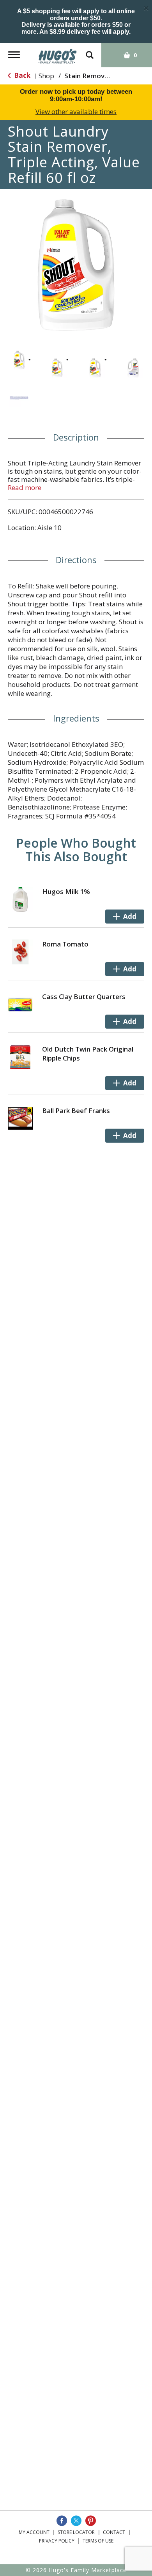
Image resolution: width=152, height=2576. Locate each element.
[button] (19, 360)
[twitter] (76, 2521)
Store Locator (76, 2532)
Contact (114, 2532)
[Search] (90, 51)
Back (21, 75)
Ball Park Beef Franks (76, 1111)
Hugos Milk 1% (66, 891)
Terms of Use (98, 2541)
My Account (34, 2532)
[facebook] (62, 2521)
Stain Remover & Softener (106, 76)
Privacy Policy (57, 2541)
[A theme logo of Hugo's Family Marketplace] (58, 54)
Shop (46, 76)
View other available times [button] (76, 112)
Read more (25, 487)
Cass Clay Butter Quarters (84, 997)
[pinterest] (91, 2521)
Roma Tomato (65, 944)
